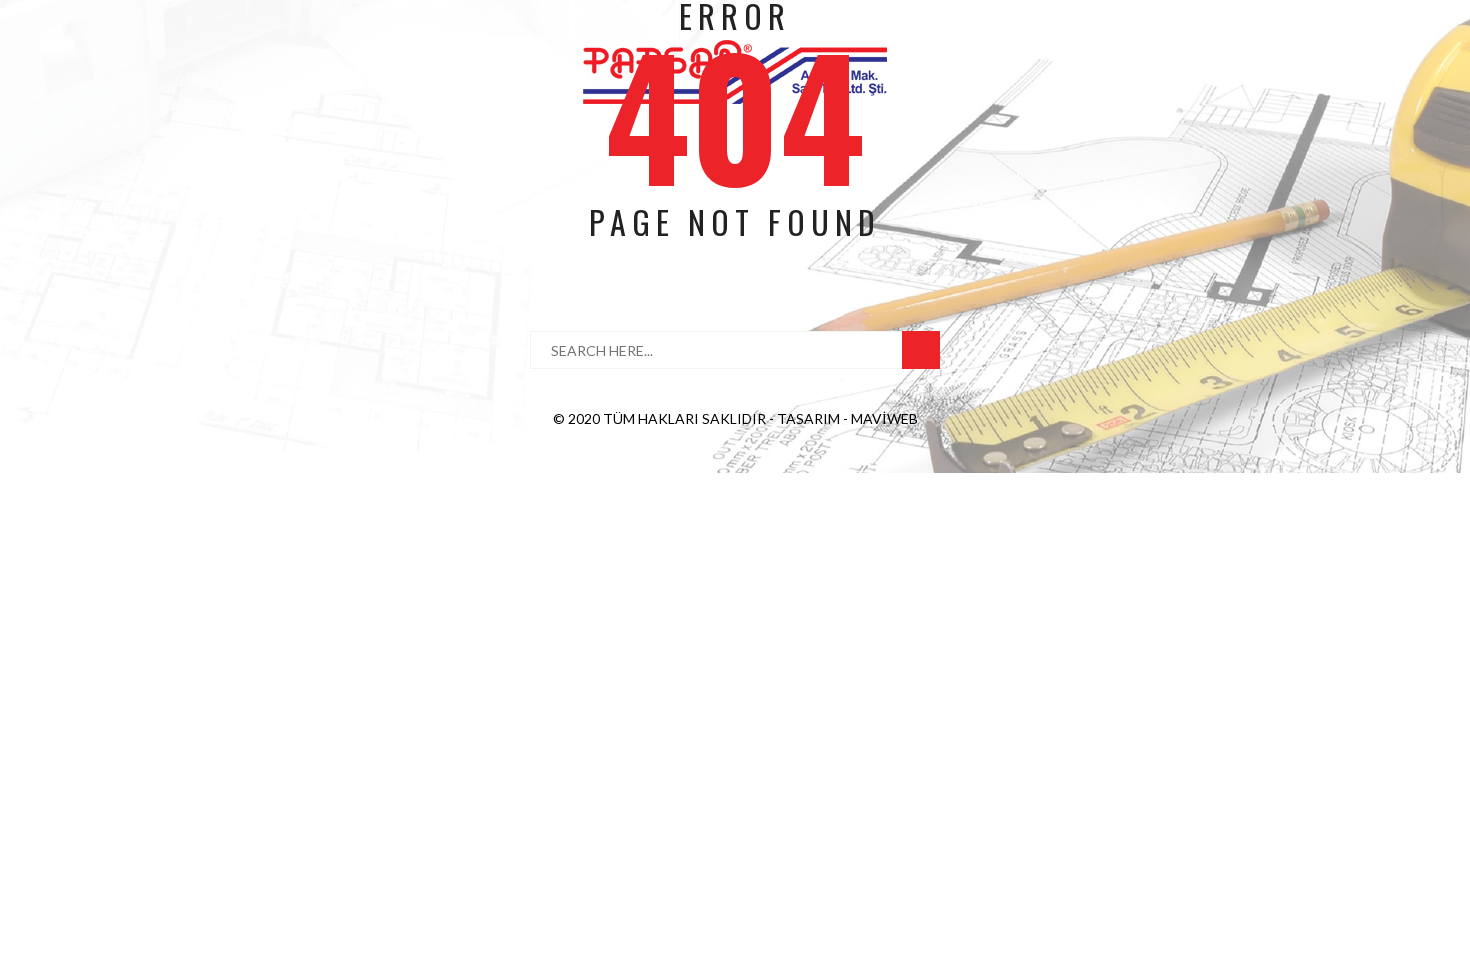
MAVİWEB (884, 418)
